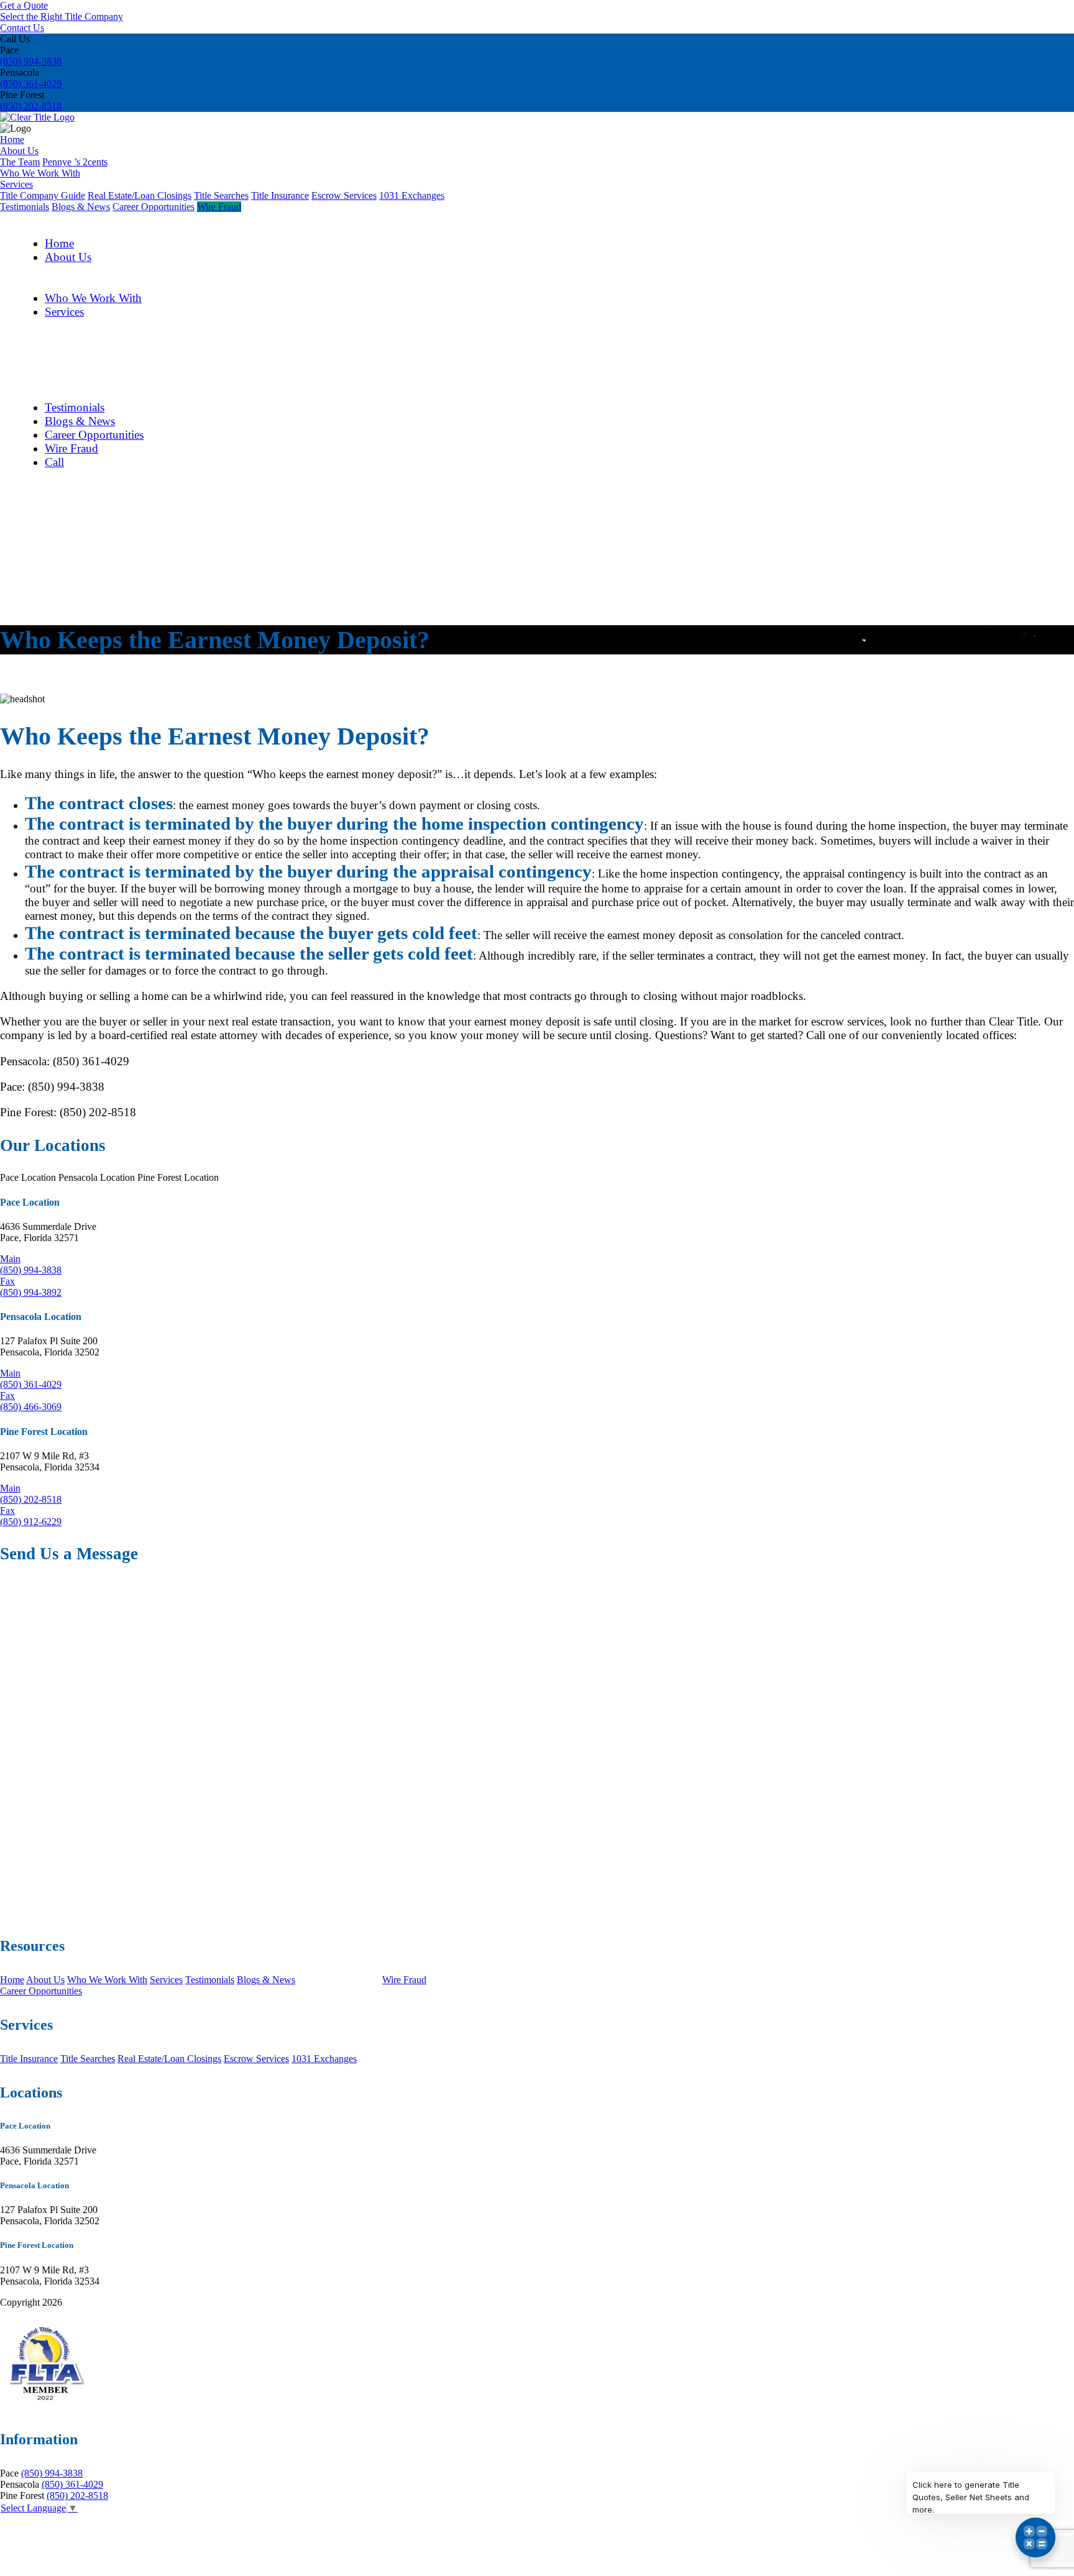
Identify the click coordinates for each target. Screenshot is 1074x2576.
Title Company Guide (43, 195)
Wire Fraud (219, 207)
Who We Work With (40, 173)
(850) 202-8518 (31, 106)
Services (16, 184)
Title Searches (221, 195)
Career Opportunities (154, 207)
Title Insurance (280, 195)
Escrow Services (344, 195)
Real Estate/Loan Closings (140, 195)
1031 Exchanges (412, 195)
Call (54, 462)
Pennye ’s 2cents (75, 162)
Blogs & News (81, 207)
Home (12, 140)
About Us (19, 151)
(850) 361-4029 (31, 84)
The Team (20, 162)
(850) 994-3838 (31, 61)
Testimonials (25, 207)
